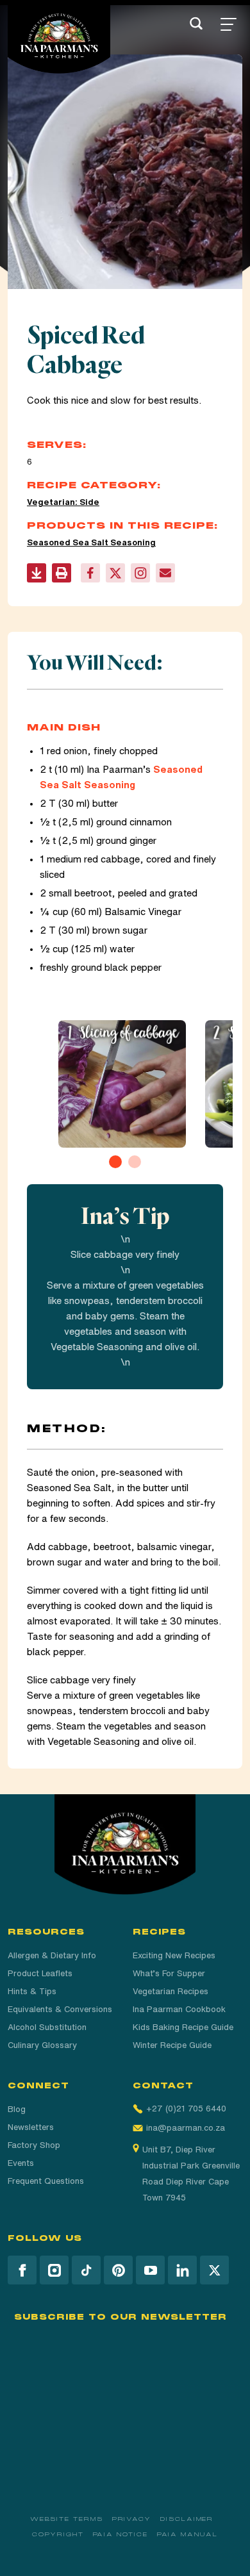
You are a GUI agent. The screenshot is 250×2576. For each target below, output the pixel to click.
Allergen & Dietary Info (52, 1955)
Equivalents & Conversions (60, 2009)
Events (21, 2163)
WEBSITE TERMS (67, 2519)
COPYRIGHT (58, 2534)
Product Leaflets (40, 1973)
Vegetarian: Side (63, 502)
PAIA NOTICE (121, 2534)
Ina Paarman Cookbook (179, 2009)
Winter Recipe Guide (172, 2045)
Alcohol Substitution (47, 2027)
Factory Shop (34, 2145)
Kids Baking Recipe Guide (183, 2027)
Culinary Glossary (42, 2045)
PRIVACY (132, 2519)
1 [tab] (115, 1162)
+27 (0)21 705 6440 (186, 2109)
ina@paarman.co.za (186, 2128)
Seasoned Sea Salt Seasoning (91, 542)
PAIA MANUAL (188, 2534)
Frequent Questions (46, 2181)
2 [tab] (135, 1162)
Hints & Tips (32, 1991)
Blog (17, 2109)
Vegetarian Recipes (171, 1991)
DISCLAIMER (187, 2519)
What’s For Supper (169, 1973)
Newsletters (31, 2127)
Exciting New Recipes (174, 1955)
